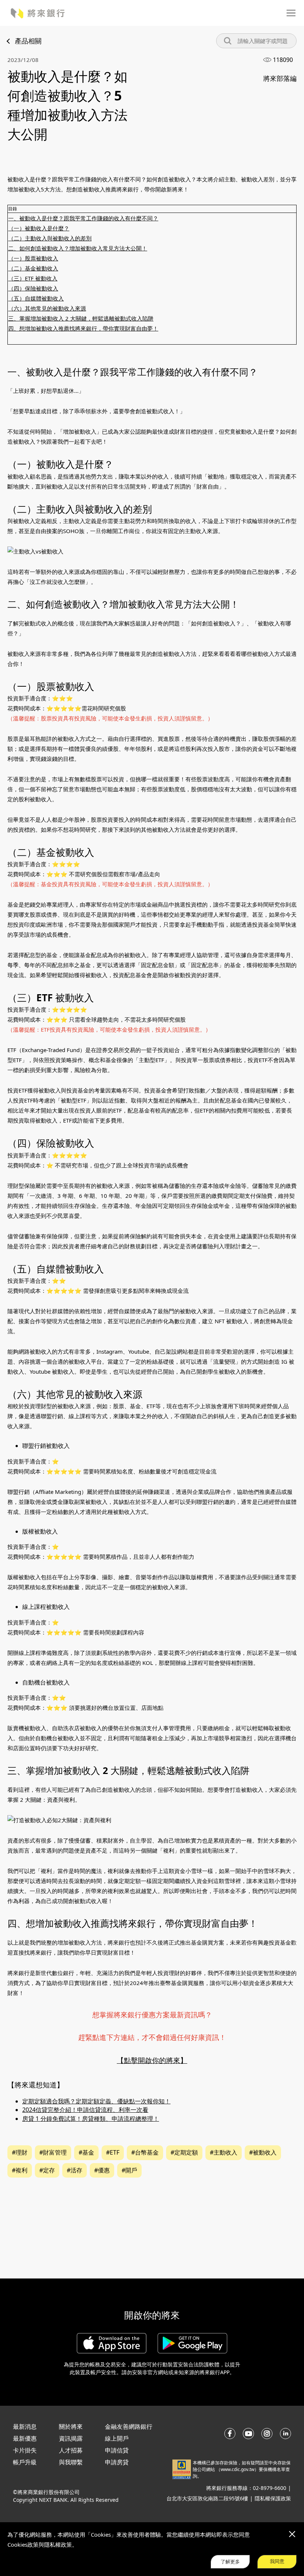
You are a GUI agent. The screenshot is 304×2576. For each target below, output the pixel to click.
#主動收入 (224, 2152)
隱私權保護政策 (273, 2498)
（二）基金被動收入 (33, 268)
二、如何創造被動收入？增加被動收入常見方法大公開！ (78, 248)
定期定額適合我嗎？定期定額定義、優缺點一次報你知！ (96, 2101)
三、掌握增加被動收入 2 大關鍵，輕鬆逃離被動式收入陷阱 (81, 318)
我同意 (277, 2561)
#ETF (113, 2152)
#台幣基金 (145, 2152)
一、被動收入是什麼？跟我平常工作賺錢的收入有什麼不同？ (83, 218)
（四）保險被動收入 (33, 288)
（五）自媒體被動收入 (36, 298)
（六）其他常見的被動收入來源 (47, 308)
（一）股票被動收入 (33, 258)
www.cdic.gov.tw (237, 2469)
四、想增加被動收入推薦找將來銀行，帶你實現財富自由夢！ (83, 328)
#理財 (20, 2152)
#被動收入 (263, 2152)
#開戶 (129, 2170)
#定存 (47, 2170)
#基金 (86, 2152)
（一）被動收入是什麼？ (39, 228)
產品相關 (28, 41)
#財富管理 (53, 2152)
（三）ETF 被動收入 (33, 278)
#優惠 (102, 2170)
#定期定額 (184, 2152)
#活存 (75, 2170)
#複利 (20, 2170)
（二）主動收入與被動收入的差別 (50, 238)
